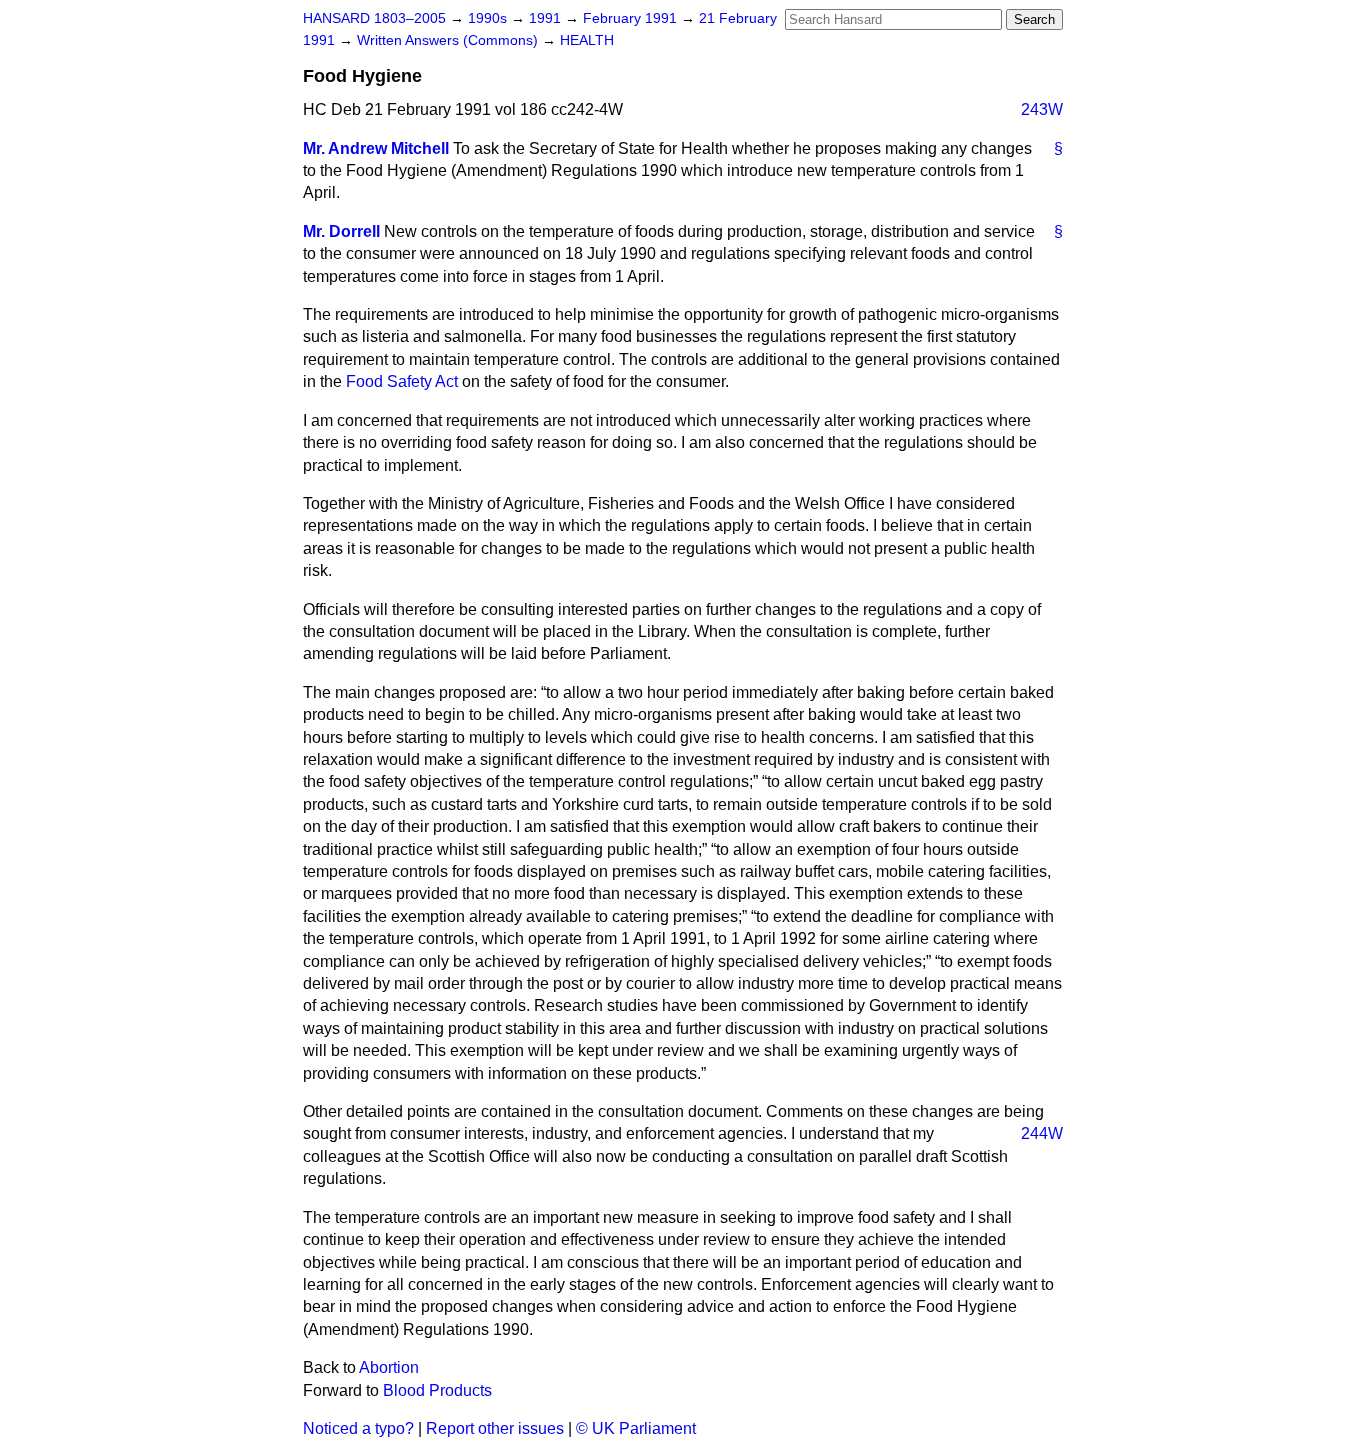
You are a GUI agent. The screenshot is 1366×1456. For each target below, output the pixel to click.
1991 (547, 18)
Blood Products (437, 1390)
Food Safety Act (402, 381)
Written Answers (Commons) (449, 40)
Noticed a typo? (358, 1428)
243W (1042, 109)
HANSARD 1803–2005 (374, 18)
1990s (489, 18)
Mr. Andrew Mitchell (376, 148)
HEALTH (587, 40)
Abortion (389, 1367)
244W (1042, 1133)
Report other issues (495, 1428)
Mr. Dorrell (341, 231)
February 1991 (632, 18)
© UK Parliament (636, 1428)
